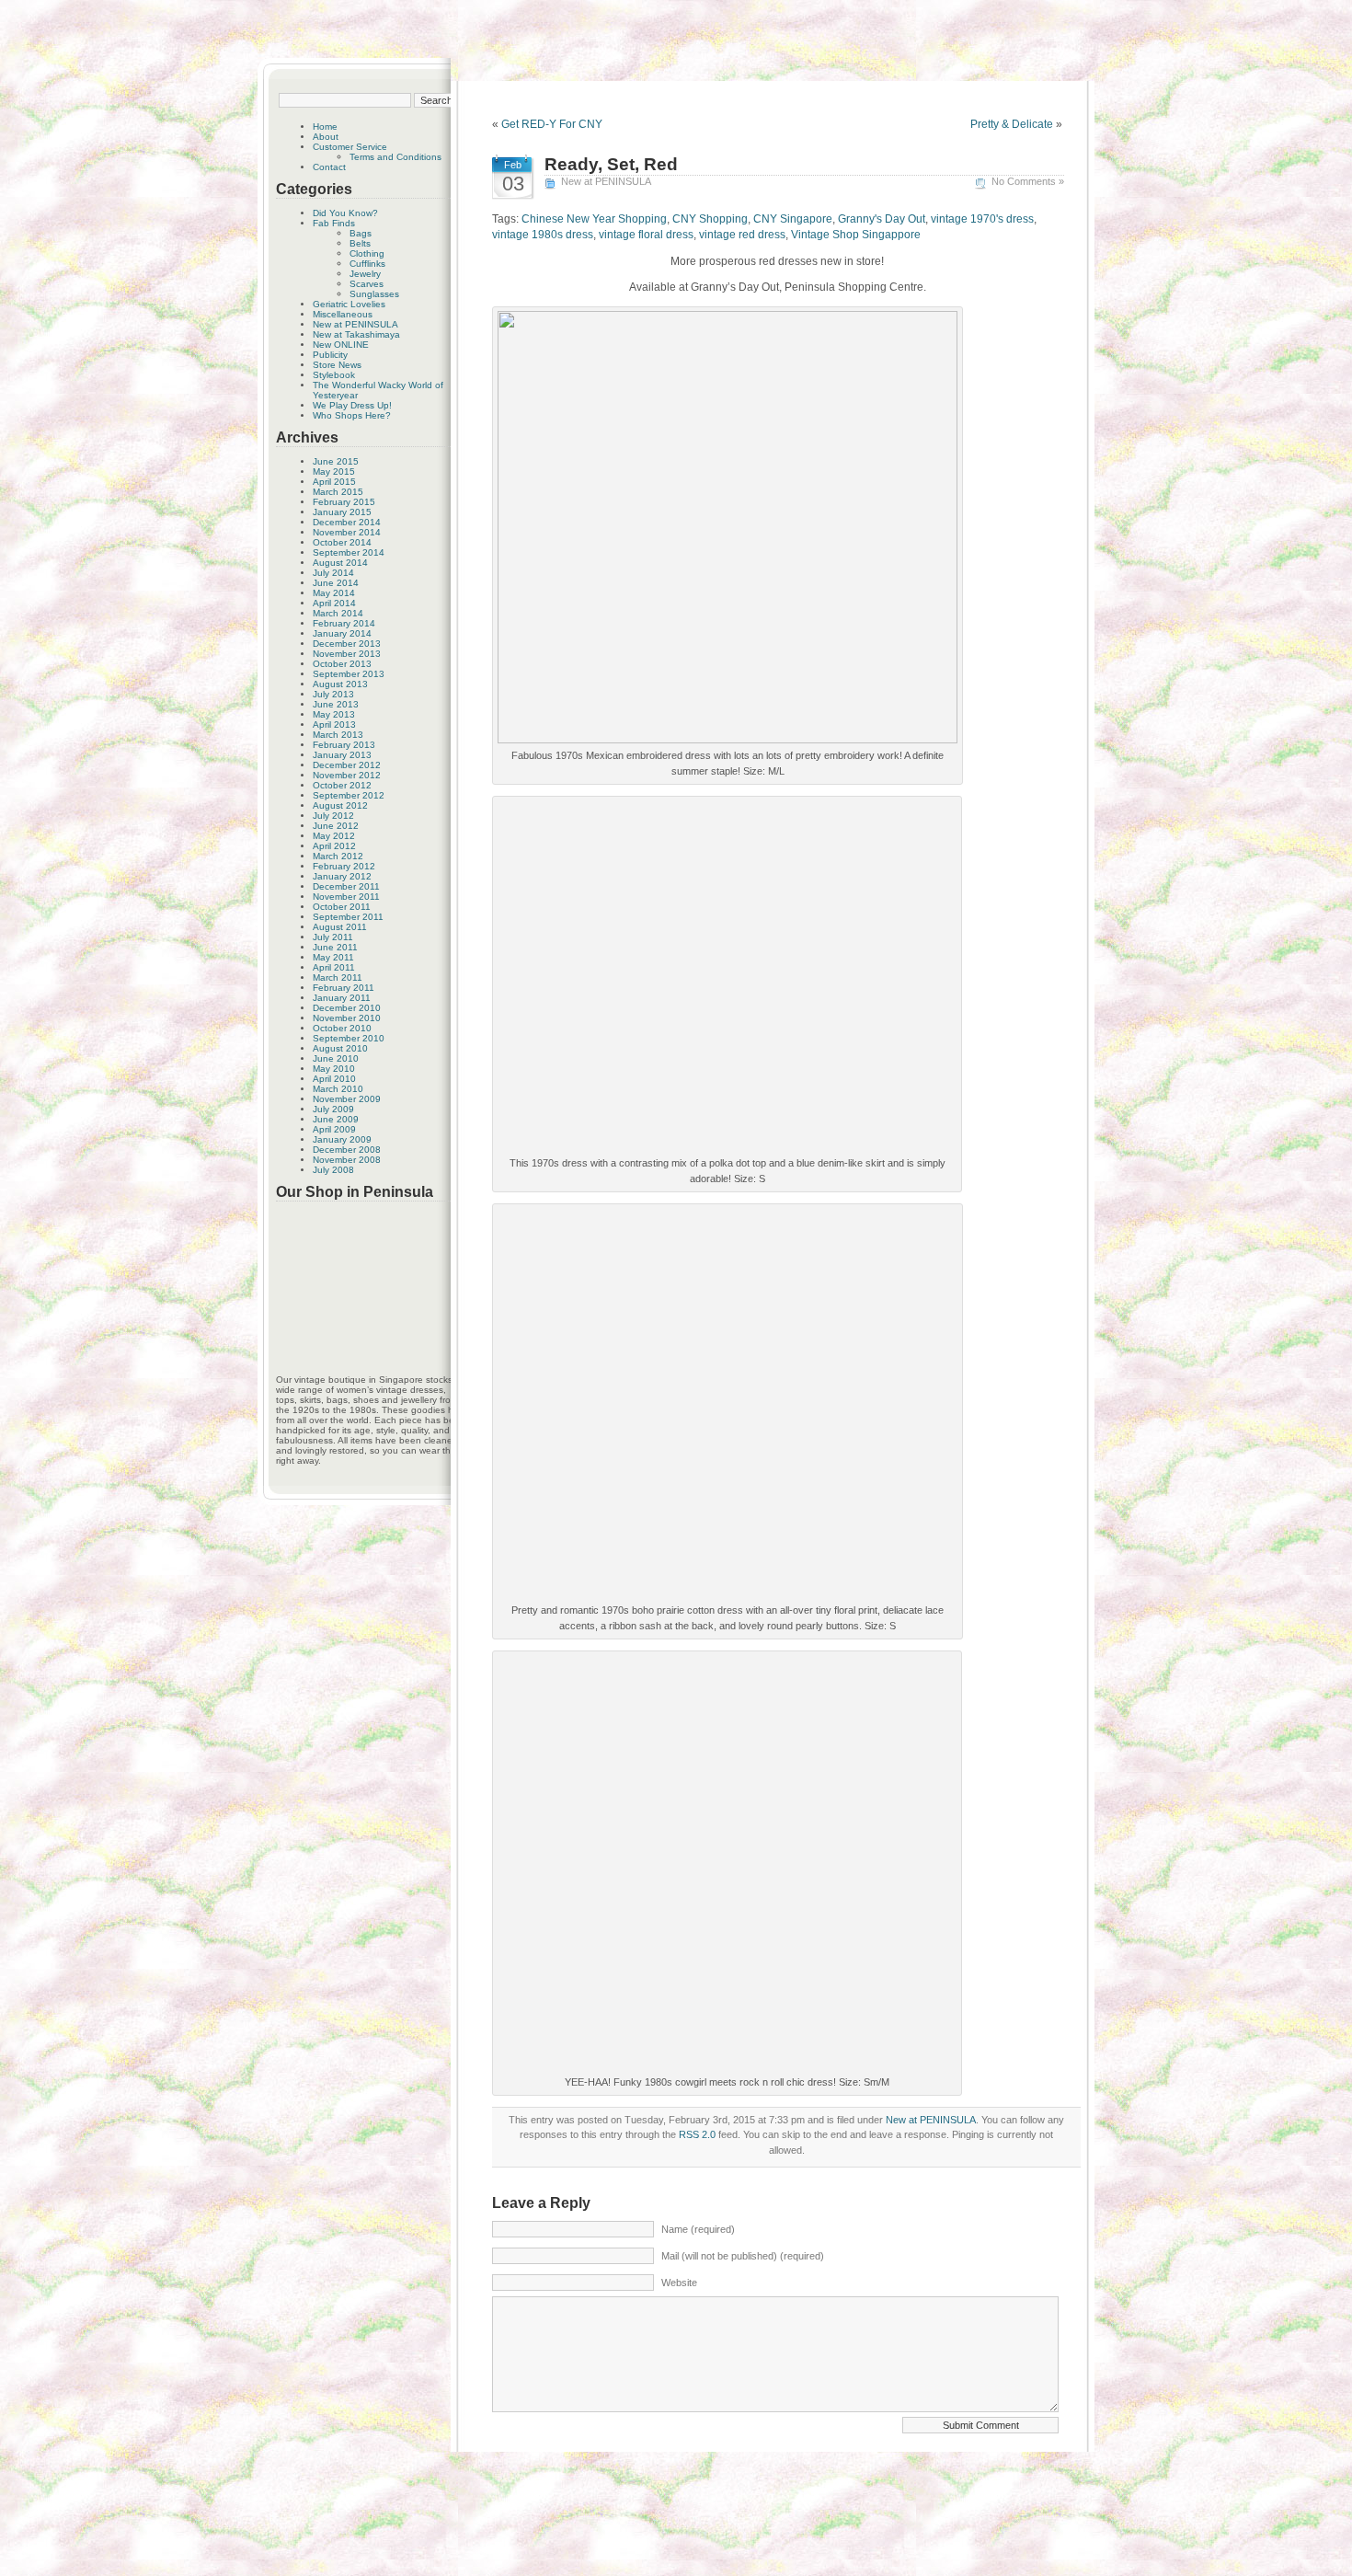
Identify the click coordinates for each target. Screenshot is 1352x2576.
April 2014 (334, 603)
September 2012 (349, 795)
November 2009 (347, 1099)
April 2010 (334, 1079)
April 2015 (334, 482)
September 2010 (349, 1038)
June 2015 (336, 461)
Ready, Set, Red (611, 164)
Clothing (367, 253)
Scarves (367, 284)
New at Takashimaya (356, 334)
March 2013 (338, 735)
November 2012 (347, 775)
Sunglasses (374, 294)
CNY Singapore (793, 219)
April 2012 (334, 846)
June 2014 (336, 583)
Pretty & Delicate (1012, 124)
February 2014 (344, 623)
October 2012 (342, 785)
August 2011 (340, 927)
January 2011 (342, 998)
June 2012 (336, 826)
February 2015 (344, 502)
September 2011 (348, 917)
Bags (361, 233)
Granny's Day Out (882, 219)
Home (325, 126)
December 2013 (347, 644)
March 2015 (338, 492)
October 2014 (342, 542)
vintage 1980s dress (543, 235)
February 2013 (344, 745)
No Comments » (1028, 181)
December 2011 (346, 886)
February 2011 (344, 988)
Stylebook (334, 375)
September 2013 (349, 674)
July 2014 (333, 573)
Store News (337, 365)
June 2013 (336, 704)
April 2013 (334, 724)
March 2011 (338, 977)
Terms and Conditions (395, 157)
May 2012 (334, 836)
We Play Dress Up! (352, 405)
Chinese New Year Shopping (594, 219)
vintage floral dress (646, 235)
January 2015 (342, 512)
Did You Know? (345, 213)
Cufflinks (367, 264)
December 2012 (347, 765)
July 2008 (333, 1170)
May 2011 (333, 957)
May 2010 (334, 1069)
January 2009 (342, 1139)
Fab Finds (334, 223)
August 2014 (340, 563)
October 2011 (342, 907)
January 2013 (342, 755)
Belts (360, 243)
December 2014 (347, 522)
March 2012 (338, 856)
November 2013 (347, 654)
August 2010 (340, 1048)
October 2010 (342, 1028)
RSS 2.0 (697, 2134)
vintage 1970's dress (982, 219)
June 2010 (336, 1058)
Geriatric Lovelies (349, 304)
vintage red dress (742, 235)
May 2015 (334, 471)
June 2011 (335, 947)
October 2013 (342, 664)
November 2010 (347, 1018)
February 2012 (344, 866)
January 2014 (342, 633)
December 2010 (347, 1008)
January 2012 (342, 876)
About (326, 137)
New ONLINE (341, 345)
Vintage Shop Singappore (856, 235)
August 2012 (340, 805)
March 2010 (338, 1089)
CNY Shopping (710, 219)
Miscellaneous (343, 314)
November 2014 (347, 532)
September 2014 (349, 552)
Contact (329, 167)
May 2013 (334, 714)
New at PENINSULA (355, 324)
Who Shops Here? (352, 415)
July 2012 (333, 816)
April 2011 (334, 967)
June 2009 (336, 1119)
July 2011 (333, 937)
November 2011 (346, 897)
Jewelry (365, 274)
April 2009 (334, 1129)
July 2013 (333, 694)
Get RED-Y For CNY (552, 124)
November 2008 (347, 1160)
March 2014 (338, 613)
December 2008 (347, 1150)
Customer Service (350, 147)
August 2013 (340, 684)
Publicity (330, 355)
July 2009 (333, 1109)
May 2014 (334, 593)
